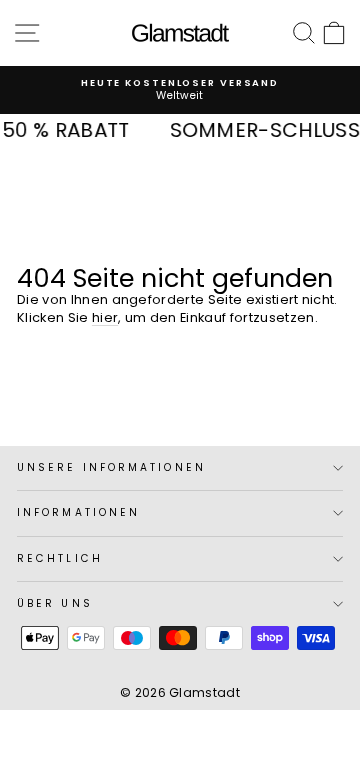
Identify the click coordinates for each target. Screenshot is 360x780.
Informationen (78, 512)
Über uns (55, 603)
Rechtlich (60, 558)
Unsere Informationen (111, 467)
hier (105, 317)
